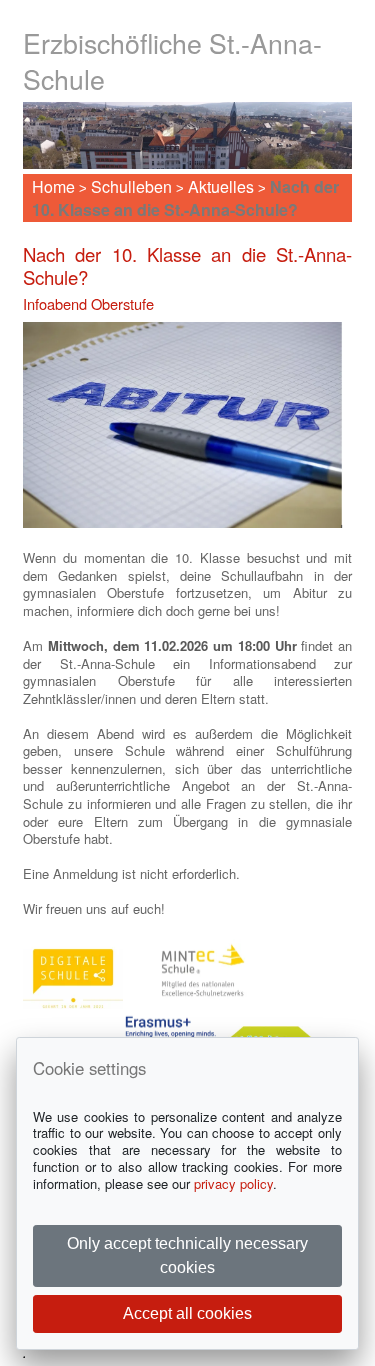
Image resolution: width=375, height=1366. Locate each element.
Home (53, 186)
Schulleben (131, 186)
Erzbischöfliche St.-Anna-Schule (172, 60)
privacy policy (233, 1183)
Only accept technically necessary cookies (187, 1255)
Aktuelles (221, 186)
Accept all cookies (187, 1313)
